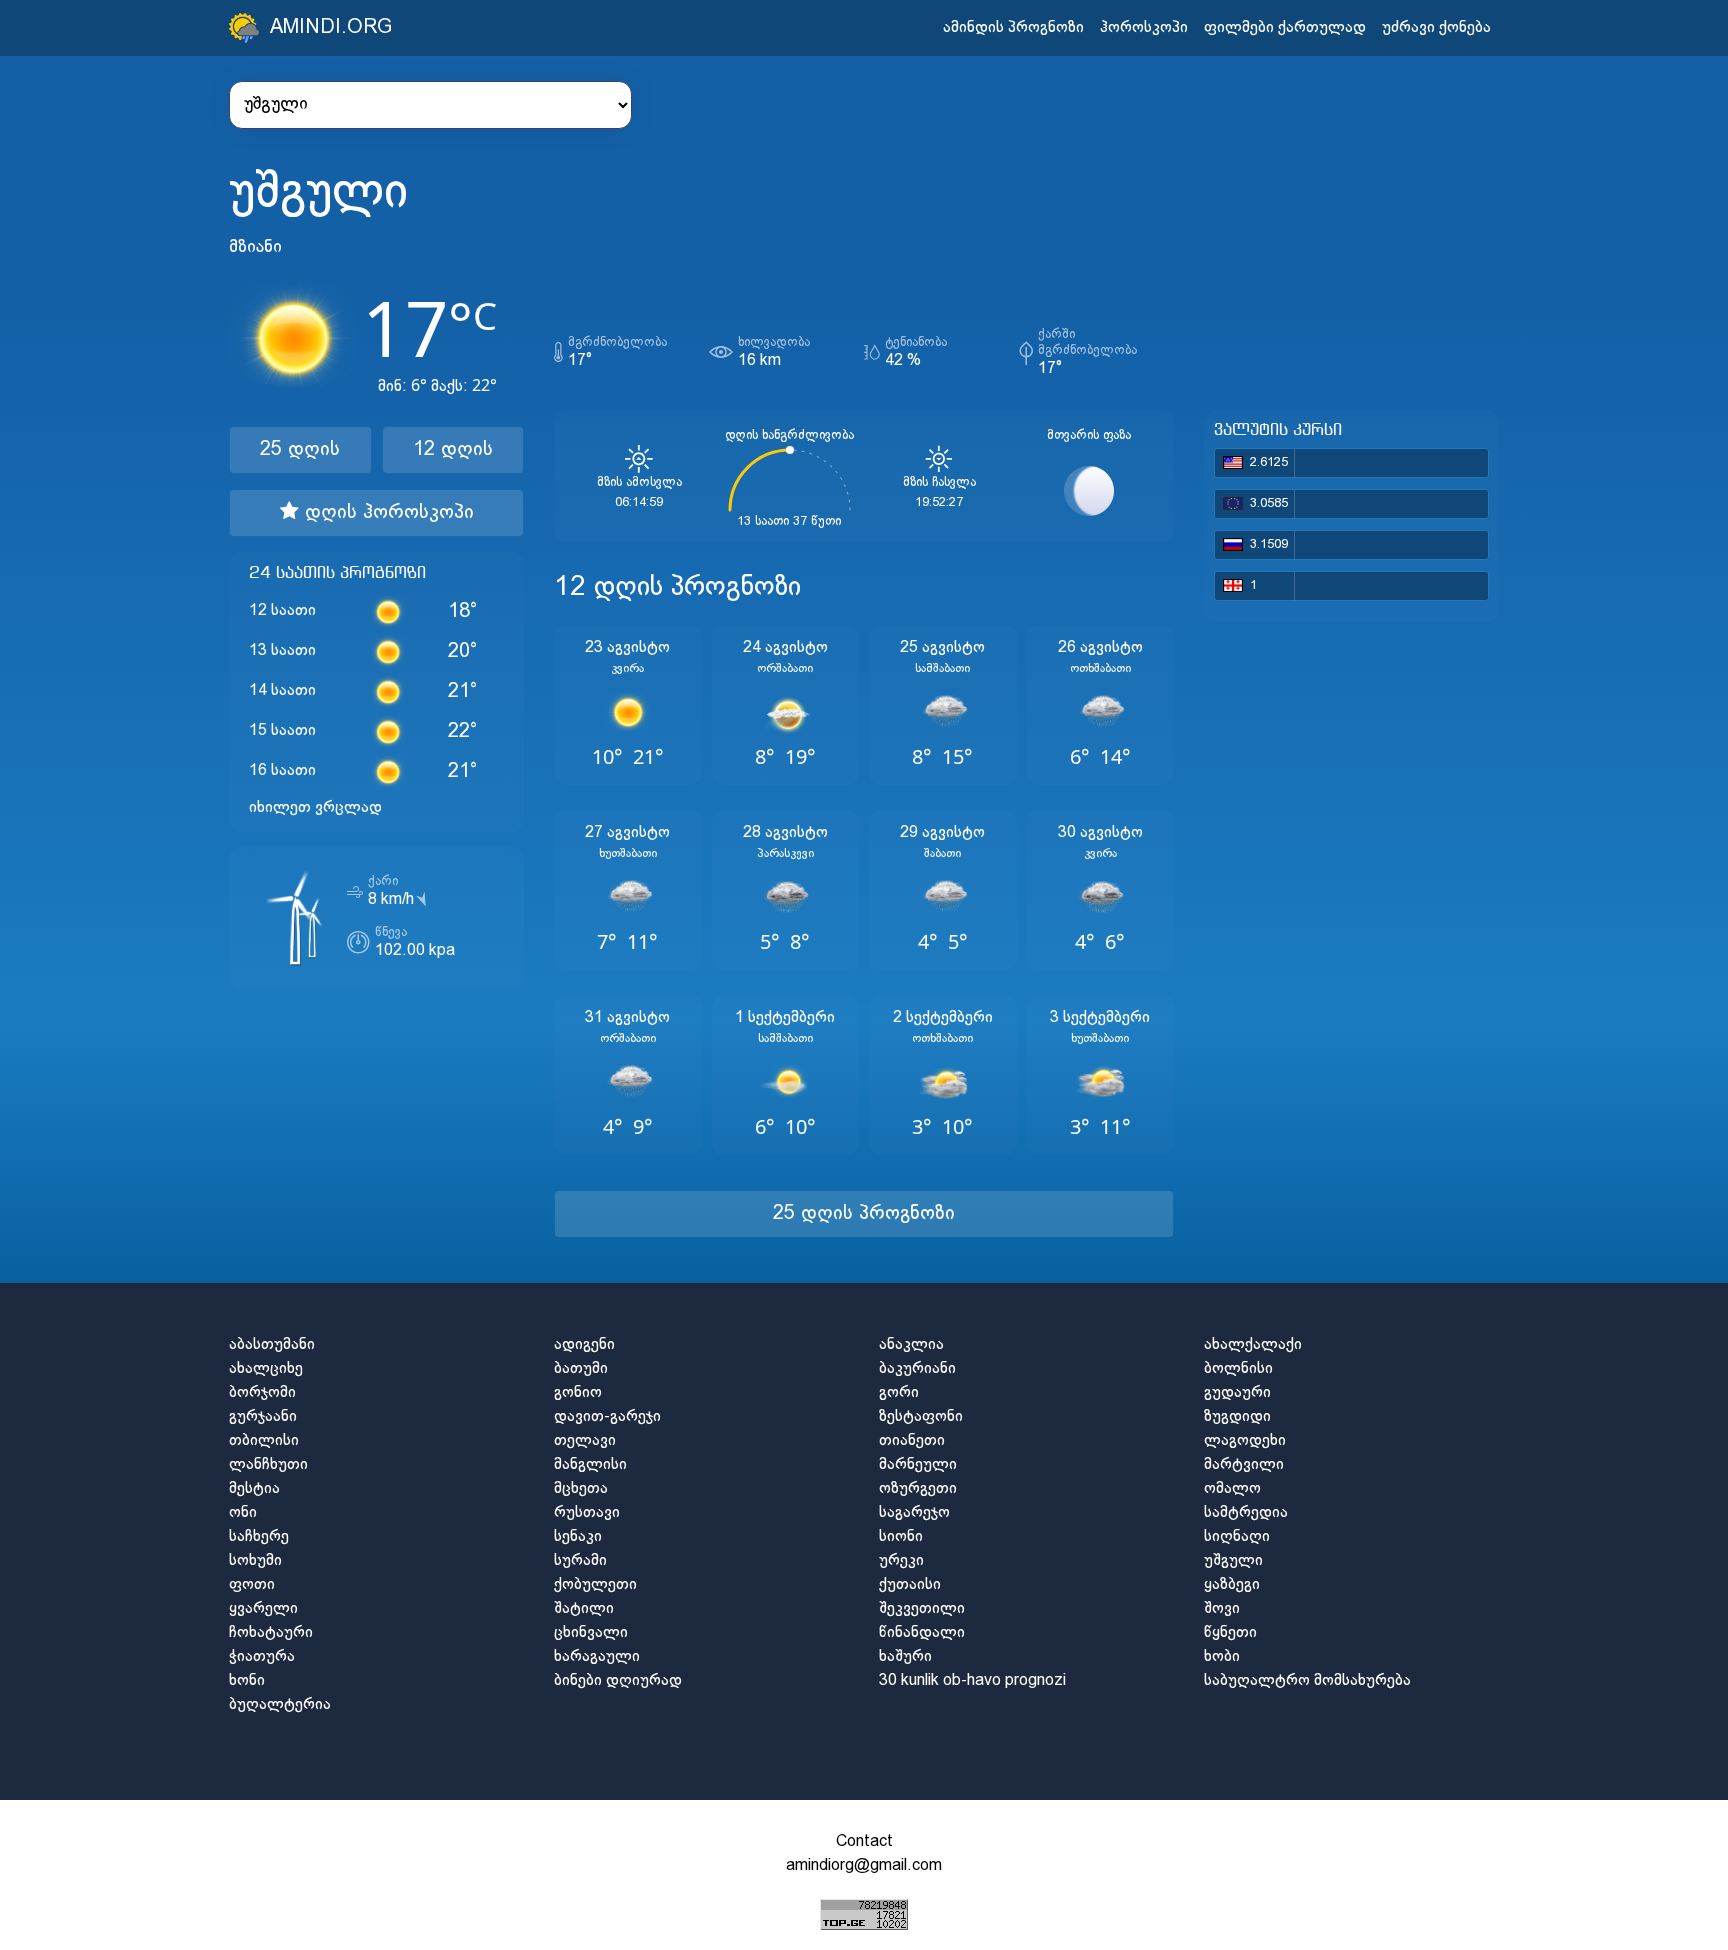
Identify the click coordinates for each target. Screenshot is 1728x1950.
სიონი (901, 1536)
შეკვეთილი (922, 1608)
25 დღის (300, 449)
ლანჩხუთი (268, 1464)
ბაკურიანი (917, 1368)
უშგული (1233, 1560)
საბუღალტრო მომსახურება (1307, 1680)
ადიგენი (584, 1344)
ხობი (1222, 1656)
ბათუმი (581, 1368)
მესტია (254, 1488)
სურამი (580, 1560)
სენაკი (578, 1536)
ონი (243, 1512)
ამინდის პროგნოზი (1013, 27)
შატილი (584, 1608)
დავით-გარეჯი (607, 1416)
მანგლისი (590, 1464)
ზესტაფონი (921, 1416)
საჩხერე (259, 1536)
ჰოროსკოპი (1144, 27)
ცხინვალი (591, 1632)
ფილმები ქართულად (1285, 27)
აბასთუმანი (272, 1344)
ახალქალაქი (1253, 1344)
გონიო (578, 1392)
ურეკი (901, 1560)
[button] (628, 705)
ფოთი (252, 1584)
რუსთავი (587, 1512)
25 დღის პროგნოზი (864, 1213)
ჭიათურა (262, 1656)
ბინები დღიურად (618, 1680)
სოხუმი (255, 1560)
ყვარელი (263, 1608)
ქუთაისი (910, 1584)
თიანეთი (912, 1440)
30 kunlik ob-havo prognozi (972, 1680)
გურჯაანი (263, 1416)
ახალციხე (266, 1368)
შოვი (1222, 1608)
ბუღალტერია (280, 1704)
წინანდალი (922, 1632)
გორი (899, 1392)
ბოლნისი (1238, 1368)
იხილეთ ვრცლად (315, 807)
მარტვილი (1244, 1464)
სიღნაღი (1237, 1536)
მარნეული (918, 1464)
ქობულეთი (595, 1584)
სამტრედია (1246, 1512)
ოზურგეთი (918, 1488)
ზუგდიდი (1237, 1416)
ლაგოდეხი (1245, 1440)
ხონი (247, 1680)
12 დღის (453, 449)
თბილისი (264, 1440)
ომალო (1232, 1488)
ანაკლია (911, 1344)
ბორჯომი (262, 1392)
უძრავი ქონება (1436, 27)
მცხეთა (581, 1488)
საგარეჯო (914, 1512)
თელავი (585, 1440)
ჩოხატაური (271, 1632)
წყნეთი (1230, 1632)
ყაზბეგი (1232, 1584)
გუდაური (1237, 1392)
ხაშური (905, 1656)
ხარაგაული (597, 1656)
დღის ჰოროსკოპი (386, 512)
